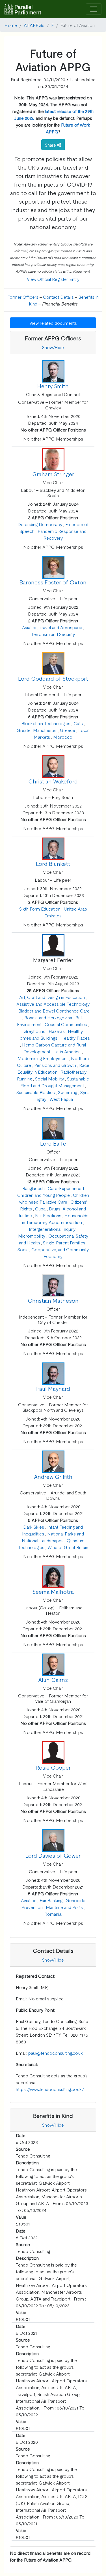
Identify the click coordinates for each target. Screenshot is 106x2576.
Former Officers (23, 297)
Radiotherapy (73, 1072)
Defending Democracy (40, 524)
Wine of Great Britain (68, 1547)
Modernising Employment (43, 1058)
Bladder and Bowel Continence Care (54, 1011)
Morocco (63, 737)
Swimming (68, 1092)
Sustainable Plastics (36, 1092)
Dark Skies (34, 1527)
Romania (53, 1914)
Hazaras (57, 1031)
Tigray (41, 1099)
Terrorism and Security (53, 634)
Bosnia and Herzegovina (48, 1017)
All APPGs (34, 25)
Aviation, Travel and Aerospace (52, 627)
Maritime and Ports (64, 1907)
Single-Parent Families (64, 1242)
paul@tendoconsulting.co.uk (56, 2053)
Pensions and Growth (55, 1065)
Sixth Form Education (40, 909)
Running (24, 1078)
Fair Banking (51, 1900)
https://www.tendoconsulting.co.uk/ (50, 2089)
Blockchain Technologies (46, 723)
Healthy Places (75, 1038)
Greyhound (34, 1031)
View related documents (53, 323)
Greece (68, 730)
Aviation (29, 1900)
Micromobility (32, 1236)
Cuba (40, 1208)
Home (11, 25)
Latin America (67, 1051)
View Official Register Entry (53, 279)
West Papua (61, 1099)
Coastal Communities (66, 1024)
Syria (85, 1092)
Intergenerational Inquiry (52, 1229)
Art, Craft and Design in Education (52, 997)
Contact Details (58, 297)
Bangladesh (33, 1188)
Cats (78, 723)
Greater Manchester (37, 730)
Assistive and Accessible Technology (53, 1004)
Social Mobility (49, 1078)
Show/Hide (53, 347)
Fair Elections (48, 1215)
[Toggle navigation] (94, 9)
